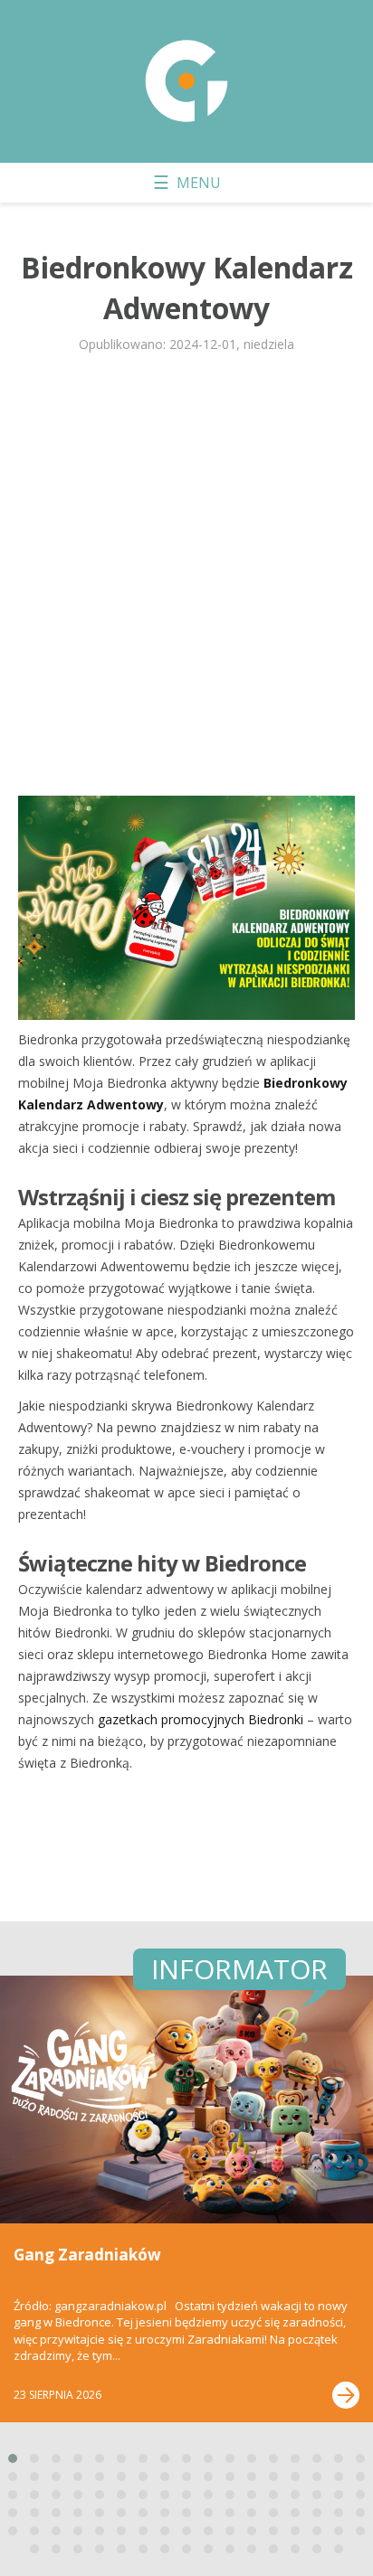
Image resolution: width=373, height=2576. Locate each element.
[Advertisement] (186, 582)
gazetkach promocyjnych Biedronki (201, 1719)
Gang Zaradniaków (87, 2255)
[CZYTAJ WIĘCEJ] (346, 2395)
